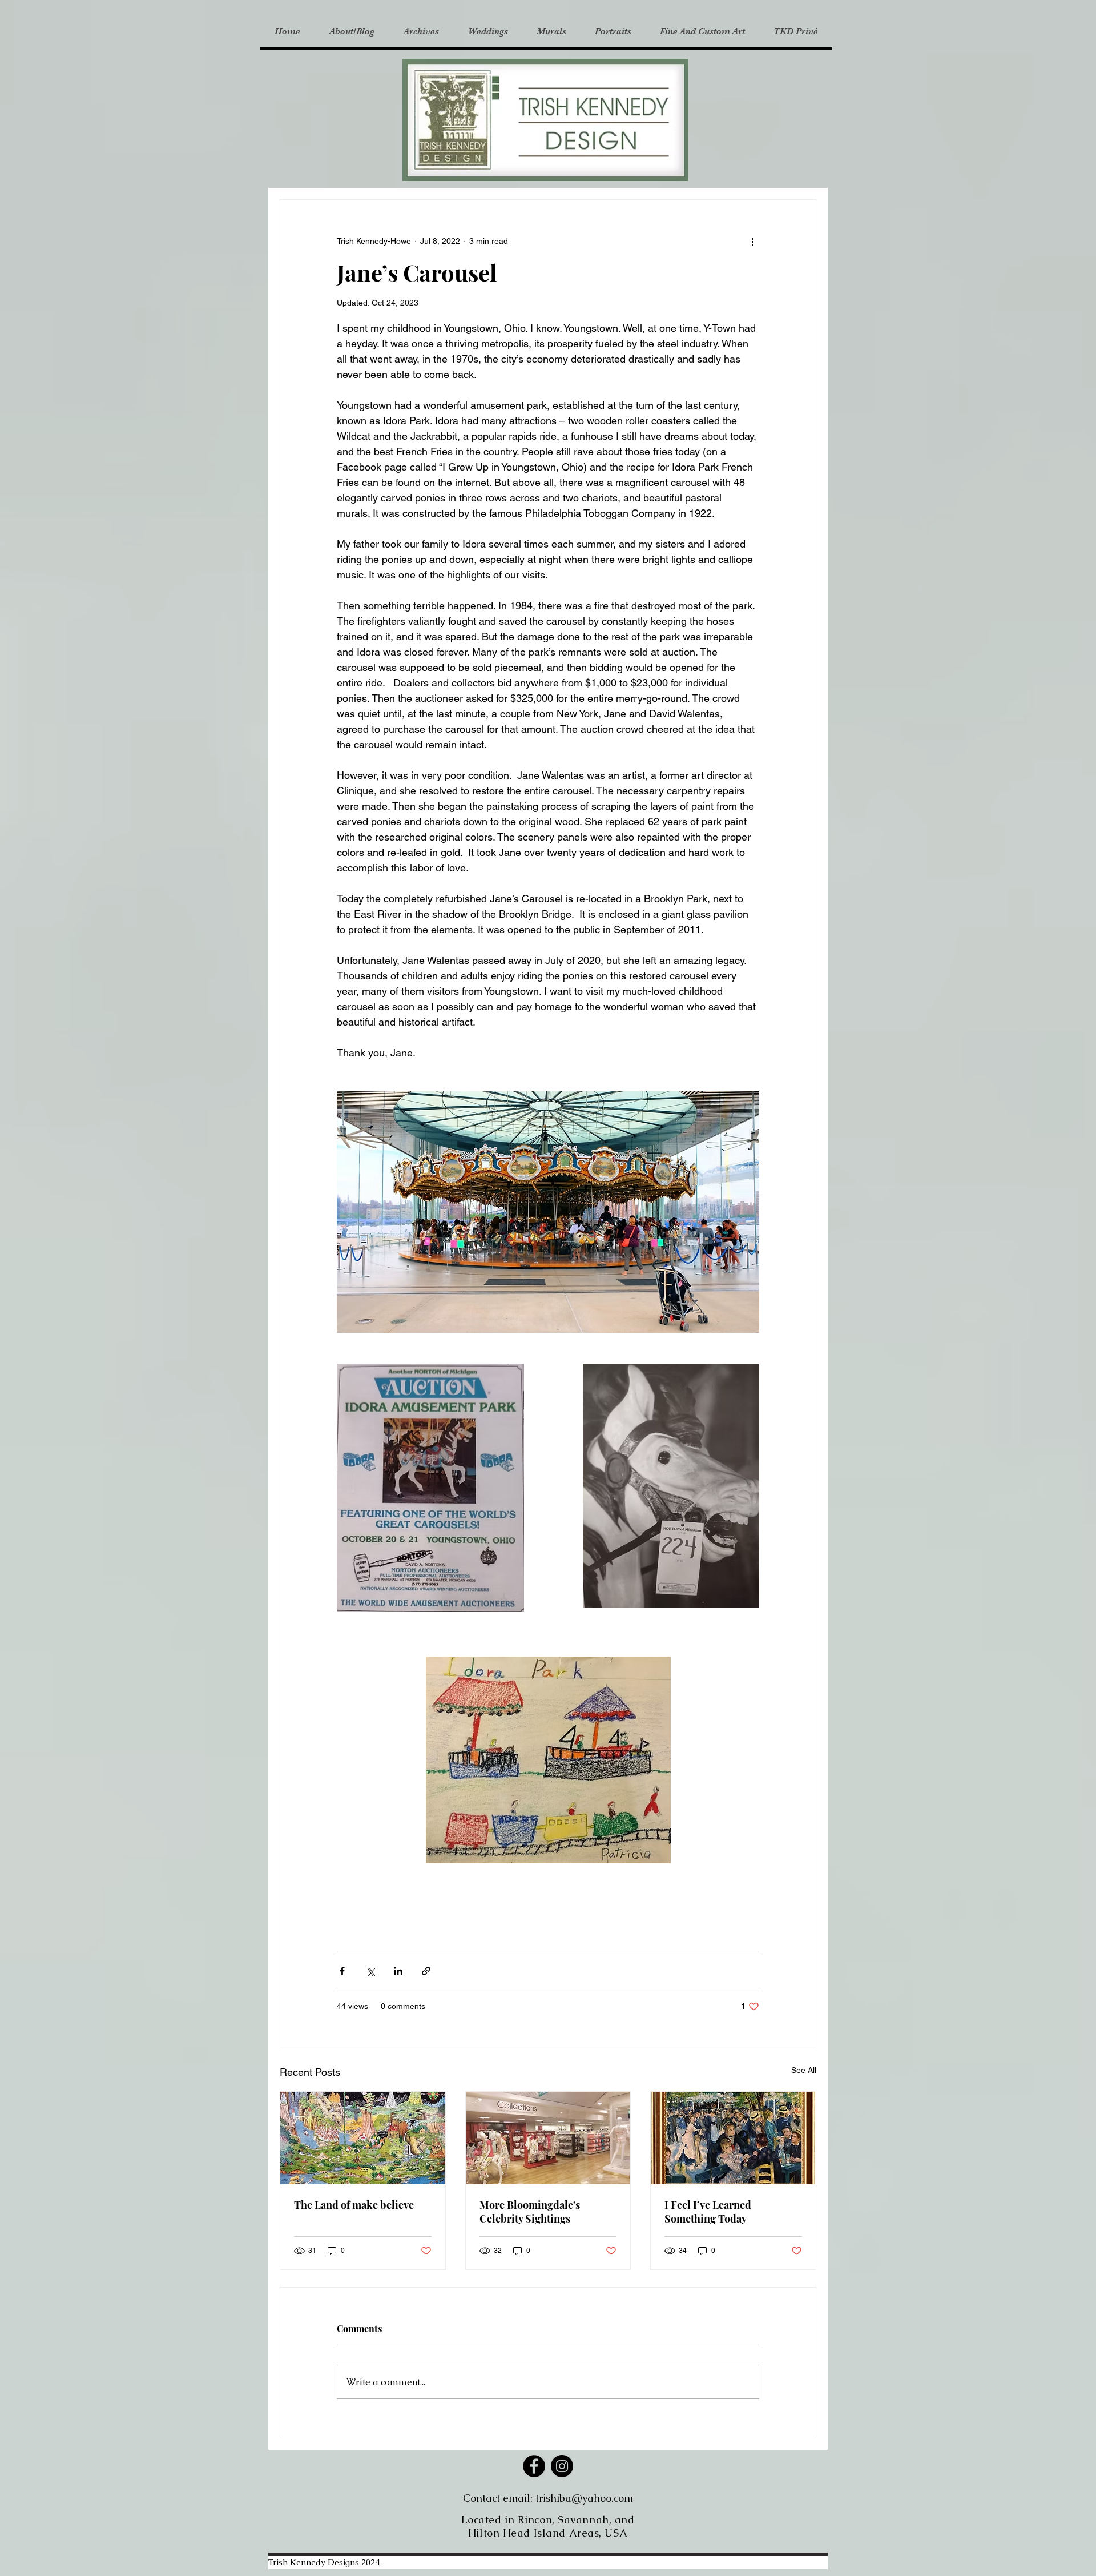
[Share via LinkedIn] (398, 1971)
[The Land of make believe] (363, 2138)
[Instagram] (562, 2466)
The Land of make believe (354, 2205)
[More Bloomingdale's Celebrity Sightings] (548, 2138)
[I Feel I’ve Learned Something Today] (733, 2138)
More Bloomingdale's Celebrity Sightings (530, 2212)
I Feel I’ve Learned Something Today (708, 2212)
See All (804, 2070)
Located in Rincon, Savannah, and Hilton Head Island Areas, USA (548, 2526)
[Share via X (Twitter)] (370, 1971)
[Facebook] (534, 2466)
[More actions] (752, 241)
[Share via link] (426, 1971)
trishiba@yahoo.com (584, 2498)
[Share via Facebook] (342, 1971)
